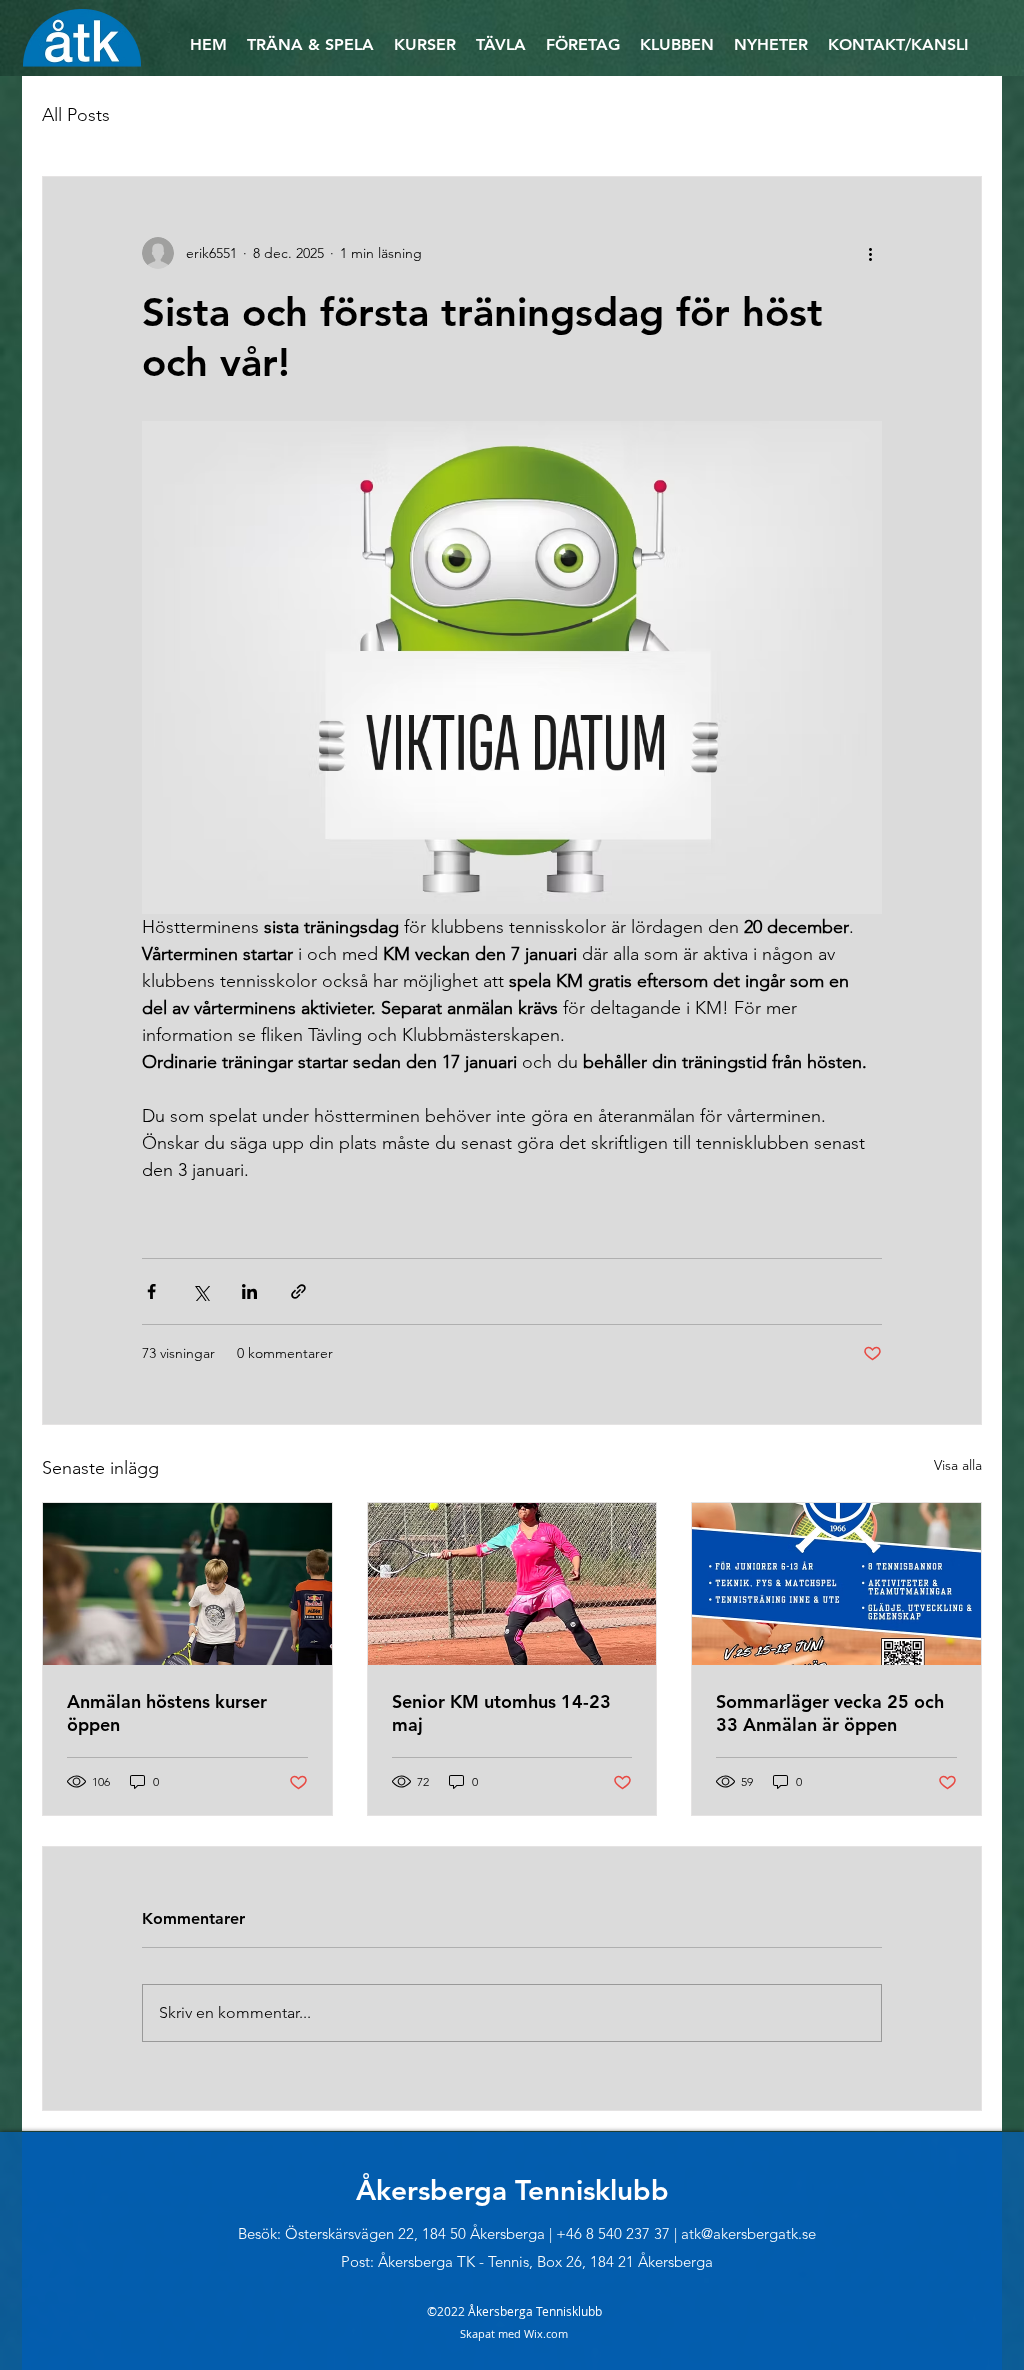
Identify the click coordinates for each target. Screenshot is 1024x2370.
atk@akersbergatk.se (748, 2233)
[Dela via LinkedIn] (249, 1291)
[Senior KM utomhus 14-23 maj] (512, 1584)
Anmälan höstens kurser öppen (167, 1713)
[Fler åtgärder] (870, 253)
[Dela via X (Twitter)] (200, 1291)
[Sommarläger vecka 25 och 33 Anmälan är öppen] (836, 1584)
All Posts (76, 115)
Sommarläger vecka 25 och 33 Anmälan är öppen (830, 1713)
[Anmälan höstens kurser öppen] (187, 1584)
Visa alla (958, 1465)
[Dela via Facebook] (151, 1291)
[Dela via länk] (298, 1291)
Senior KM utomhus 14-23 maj (501, 1713)
